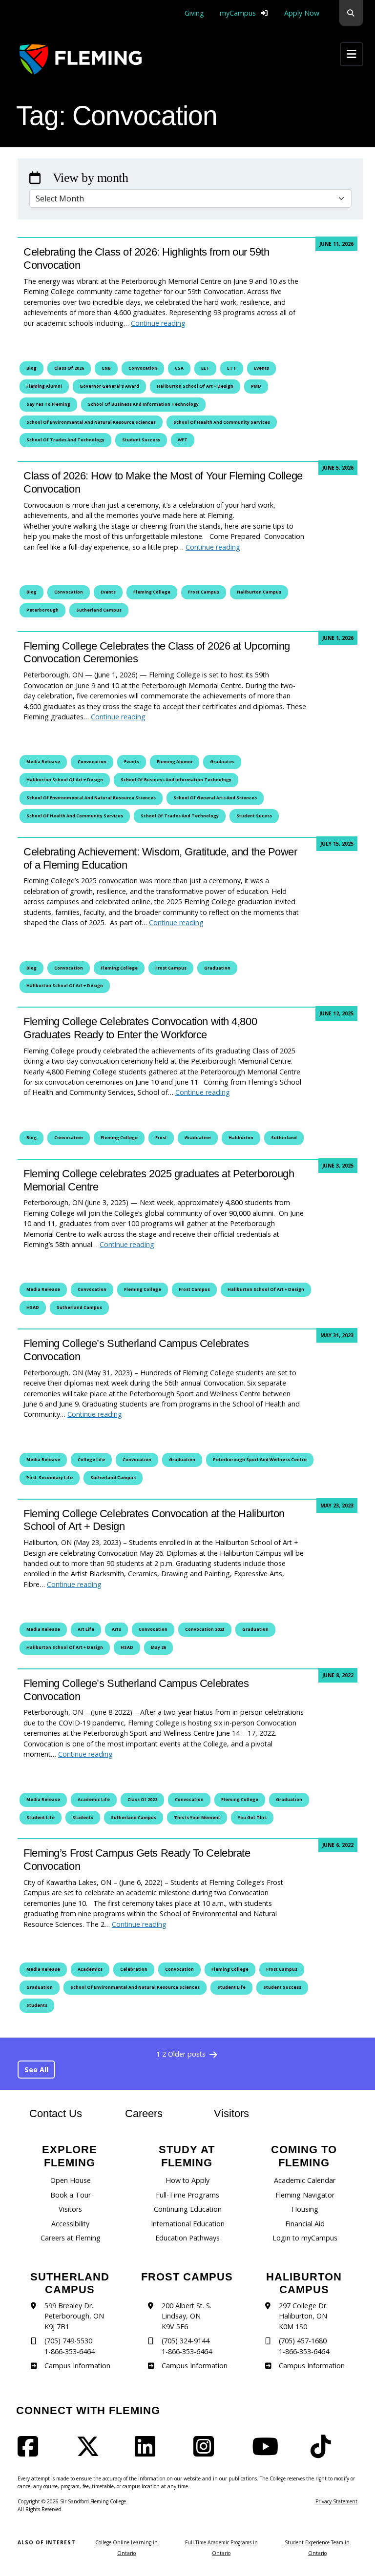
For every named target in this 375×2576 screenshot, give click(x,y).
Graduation (217, 968)
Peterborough (42, 610)
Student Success (141, 440)
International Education (188, 2224)
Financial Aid (305, 2224)
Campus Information (77, 2366)
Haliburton (241, 1138)
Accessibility (70, 2224)
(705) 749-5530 (68, 2341)
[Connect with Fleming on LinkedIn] (148, 2452)
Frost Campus (204, 592)
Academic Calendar (305, 2180)
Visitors (231, 2113)
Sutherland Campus (99, 610)
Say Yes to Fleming (48, 404)
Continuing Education (188, 2209)
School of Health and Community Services (222, 422)
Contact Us (56, 2113)
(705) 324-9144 (186, 2341)
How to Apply (187, 2180)
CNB (106, 368)
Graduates (222, 762)
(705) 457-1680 (303, 2341)
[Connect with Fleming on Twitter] (91, 2452)
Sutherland (284, 1138)
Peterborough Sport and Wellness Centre (260, 1460)
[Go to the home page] (81, 59)
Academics (90, 1969)
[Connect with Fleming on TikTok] (324, 2452)
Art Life (86, 1629)
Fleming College (152, 592)
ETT (232, 368)
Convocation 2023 (205, 1629)
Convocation (143, 368)
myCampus (238, 13)
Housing (305, 2209)
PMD (256, 386)
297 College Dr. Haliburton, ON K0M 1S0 (303, 2316)
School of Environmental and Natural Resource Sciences (91, 422)
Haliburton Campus (259, 592)
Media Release (43, 762)
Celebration (134, 1969)
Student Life (41, 1818)
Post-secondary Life (50, 1478)
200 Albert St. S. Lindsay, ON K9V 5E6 (187, 2316)
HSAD (33, 1308)
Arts (116, 1629)
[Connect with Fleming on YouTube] (268, 2452)
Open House (71, 2180)
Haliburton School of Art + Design (195, 386)
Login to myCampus (305, 2238)
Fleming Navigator (305, 2195)
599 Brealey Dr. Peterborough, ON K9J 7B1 (74, 2316)
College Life (91, 1460)
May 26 (158, 1647)
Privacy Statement (336, 2501)
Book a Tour (71, 2195)
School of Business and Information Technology (143, 404)
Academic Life (94, 1800)
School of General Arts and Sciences (215, 798)
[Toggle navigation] (352, 54)
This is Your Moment (197, 1818)
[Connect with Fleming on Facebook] (31, 2452)
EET (205, 368)
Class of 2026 (69, 368)
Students (83, 1818)
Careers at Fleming (71, 2238)
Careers (153, 2113)
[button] (351, 13)
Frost (161, 1138)
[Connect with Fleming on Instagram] (207, 2452)
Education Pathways (187, 2238)
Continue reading (158, 323)
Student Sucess (254, 816)
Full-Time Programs (187, 2195)
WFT (183, 440)
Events (261, 368)
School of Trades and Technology (65, 440)
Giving (194, 13)
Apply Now (302, 13)
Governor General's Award (109, 386)
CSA (179, 368)
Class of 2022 (142, 1800)
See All (36, 2070)
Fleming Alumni (44, 386)
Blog (31, 368)
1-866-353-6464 (70, 2351)
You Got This (252, 1818)
